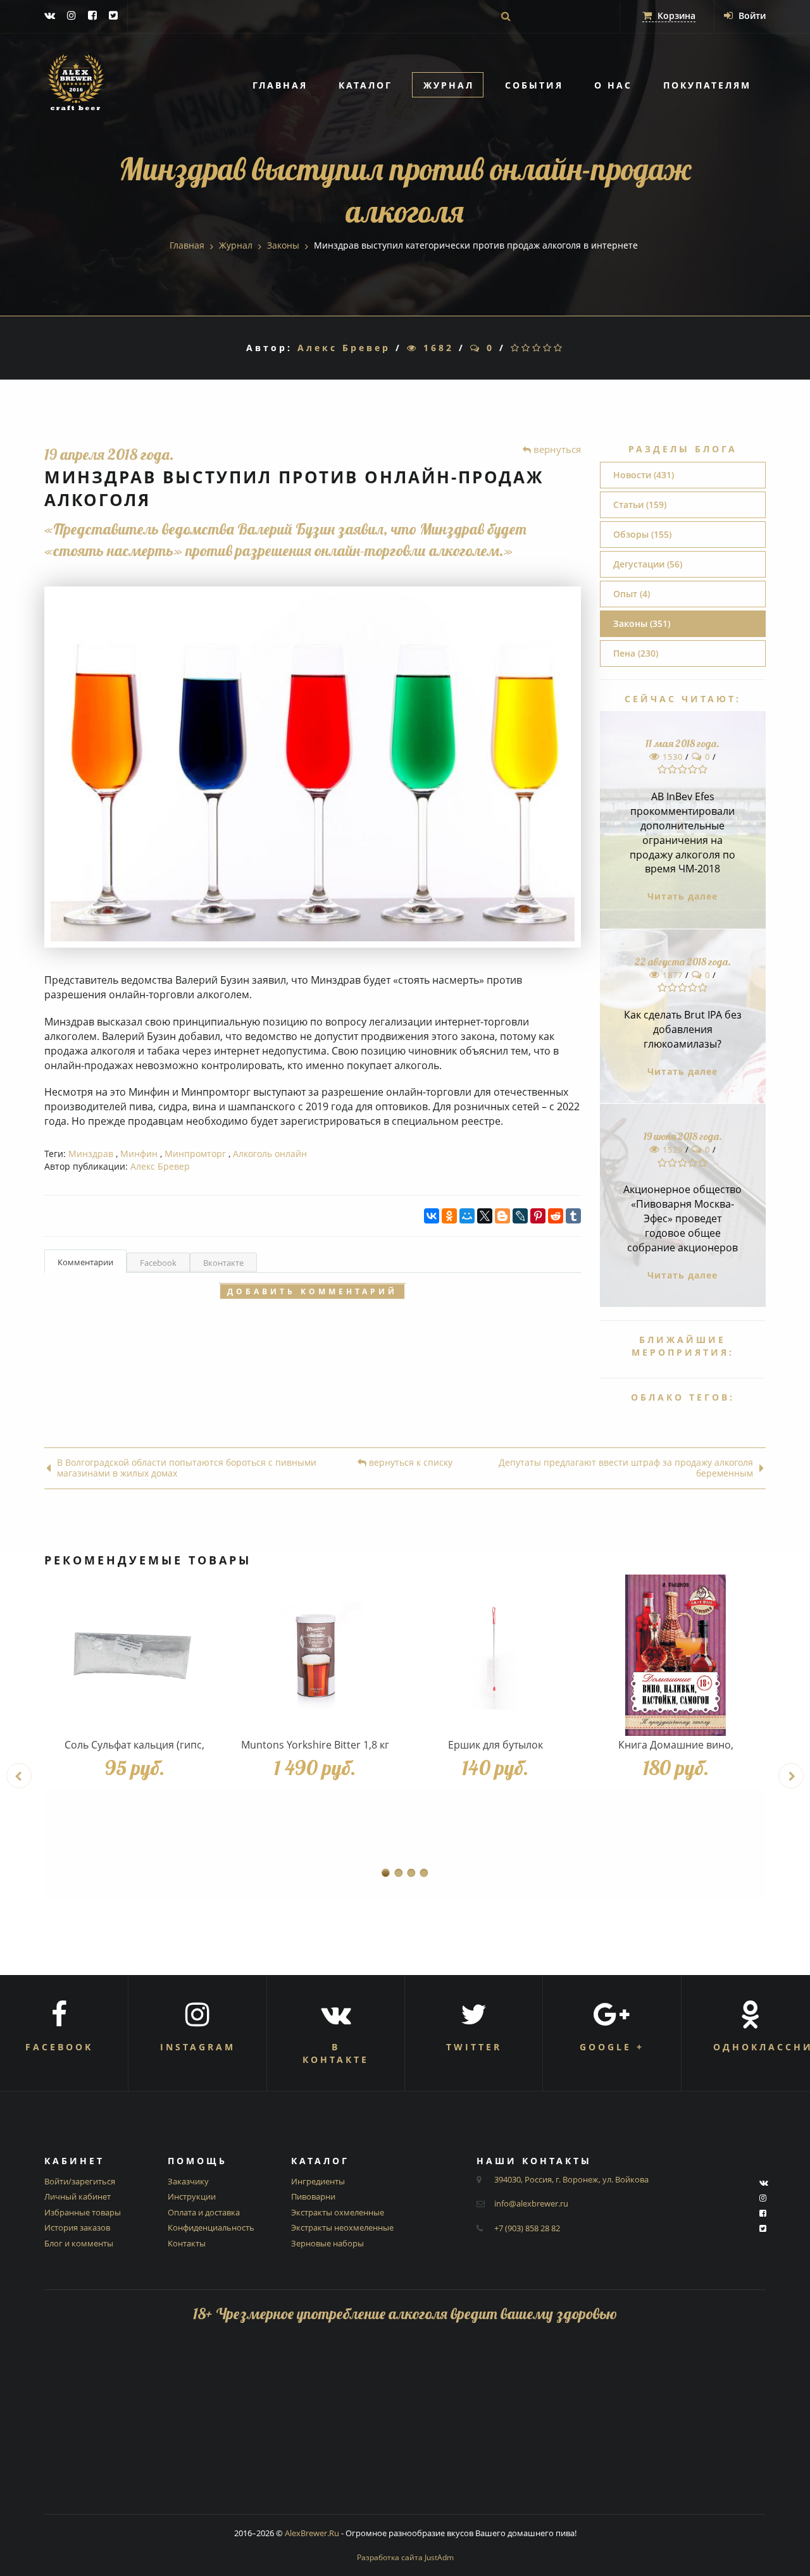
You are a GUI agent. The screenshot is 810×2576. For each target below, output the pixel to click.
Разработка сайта (405, 2557)
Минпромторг (195, 1154)
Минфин (139, 1154)
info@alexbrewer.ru (531, 2203)
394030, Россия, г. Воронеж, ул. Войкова (571, 2179)
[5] (559, 348)
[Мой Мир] (467, 1216)
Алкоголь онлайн (270, 1154)
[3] (538, 348)
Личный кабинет (78, 2196)
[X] (485, 1216)
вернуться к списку (409, 1463)
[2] (527, 348)
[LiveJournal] (520, 1216)
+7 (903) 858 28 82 (527, 2228)
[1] (516, 348)
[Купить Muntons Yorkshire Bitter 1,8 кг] (315, 1655)
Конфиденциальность (211, 2227)
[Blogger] (502, 1216)
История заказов (77, 2227)
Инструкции (192, 2196)
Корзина (675, 15)
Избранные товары (83, 2212)
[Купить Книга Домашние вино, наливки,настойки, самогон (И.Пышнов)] (676, 1655)
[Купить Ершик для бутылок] (495, 1655)
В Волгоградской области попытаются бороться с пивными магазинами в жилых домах (187, 1468)
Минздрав (91, 1154)
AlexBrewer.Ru (312, 2533)
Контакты (187, 2243)
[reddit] (556, 1216)
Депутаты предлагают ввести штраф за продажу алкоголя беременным (626, 1468)
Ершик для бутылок (495, 1745)
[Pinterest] (538, 1216)
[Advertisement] (405, 2425)
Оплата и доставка (204, 2212)
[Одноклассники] (449, 1216)
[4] (548, 348)
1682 (436, 348)
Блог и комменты (79, 2243)
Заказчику (188, 2181)
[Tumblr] (573, 1216)
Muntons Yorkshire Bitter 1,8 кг (315, 1745)
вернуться (556, 449)
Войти (751, 15)
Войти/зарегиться (80, 2181)
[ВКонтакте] (432, 1216)
